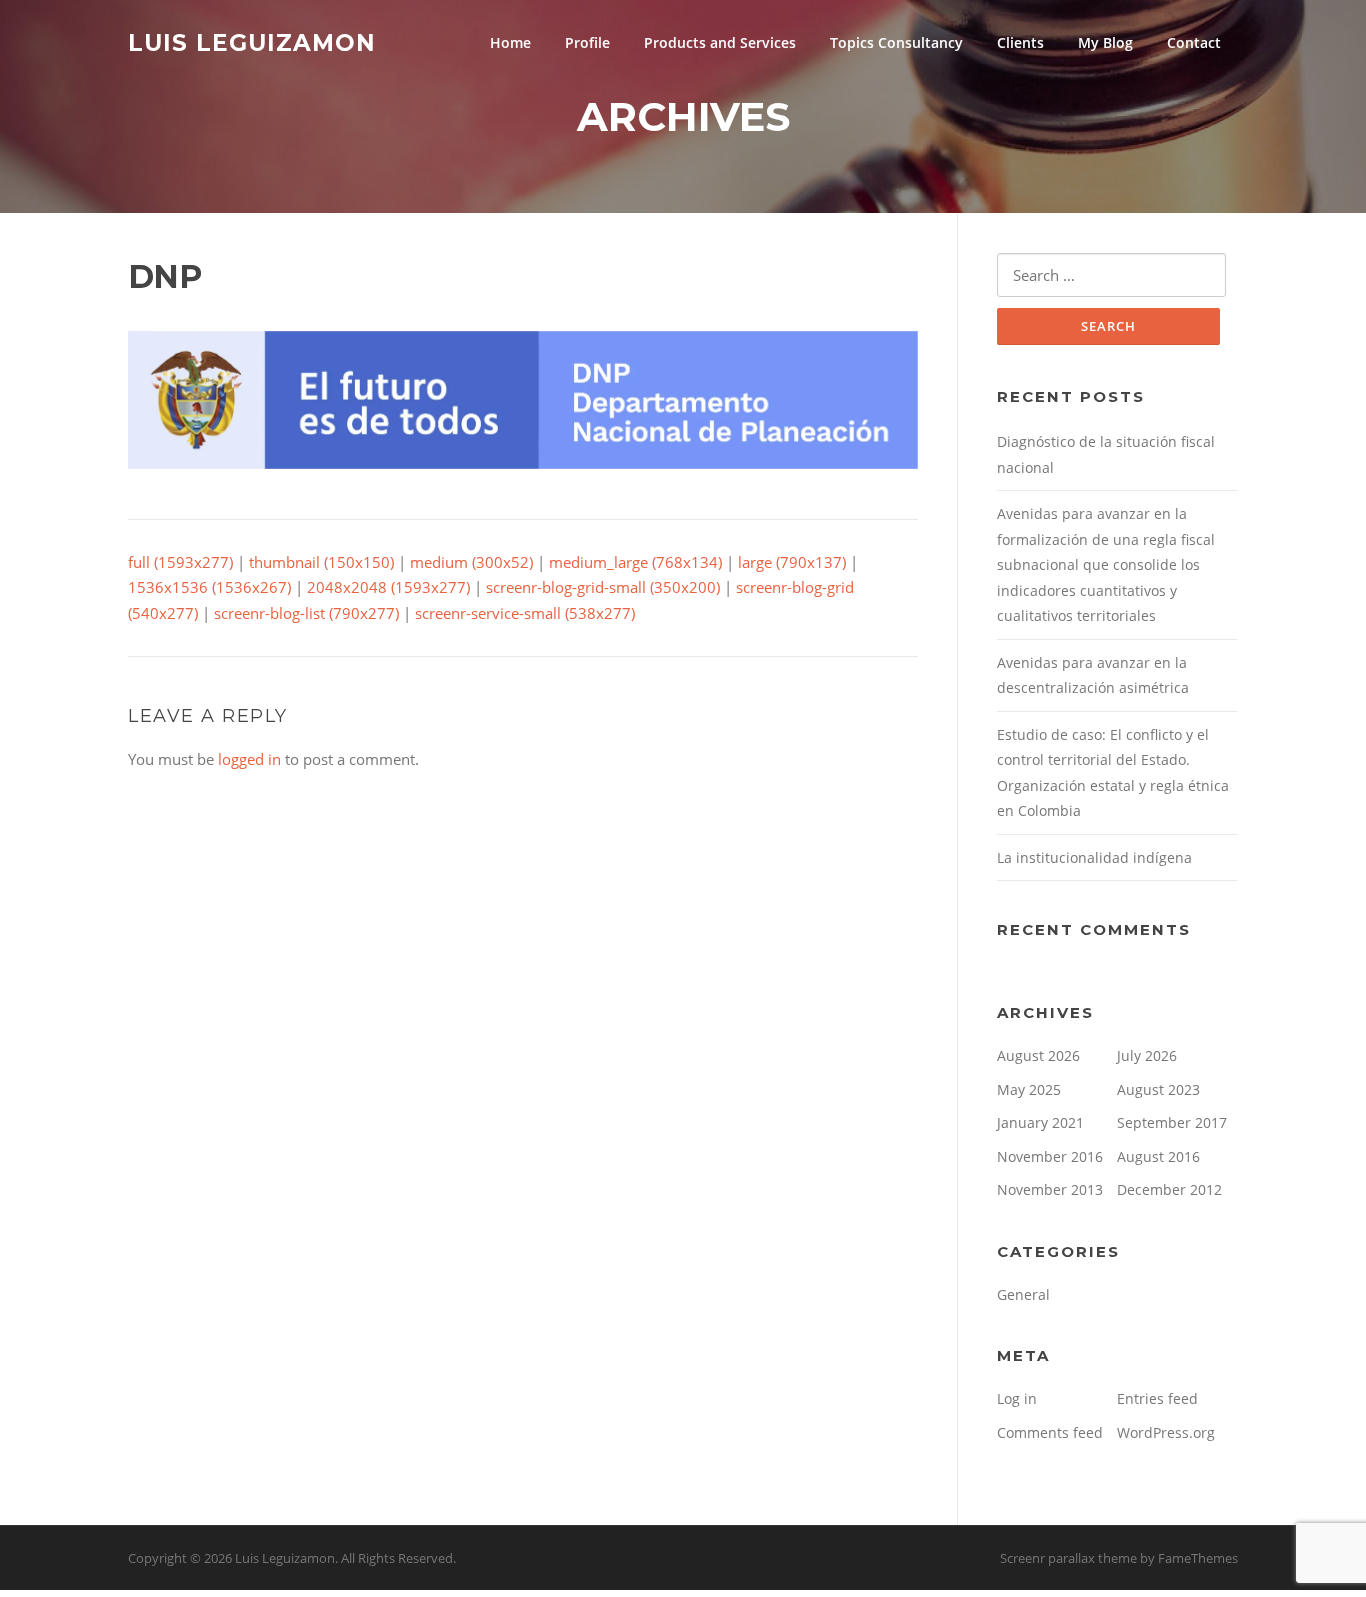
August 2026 (1038, 1055)
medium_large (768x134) (635, 562)
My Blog (1105, 42)
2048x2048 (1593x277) (388, 587)
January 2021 (1040, 1122)
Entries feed (1157, 1398)
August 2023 (1158, 1089)
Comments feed (1050, 1432)
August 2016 (1158, 1156)
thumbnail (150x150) (321, 562)
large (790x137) (792, 562)
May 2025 (1029, 1089)
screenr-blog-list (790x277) (306, 613)
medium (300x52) (471, 562)
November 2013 (1050, 1189)
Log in (1017, 1398)
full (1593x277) (180, 562)
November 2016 (1050, 1156)
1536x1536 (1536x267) (209, 587)
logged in (249, 759)
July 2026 (1147, 1055)
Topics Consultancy (896, 42)
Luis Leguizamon (252, 42)
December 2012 (1169, 1189)
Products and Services (720, 42)
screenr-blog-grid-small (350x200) (603, 587)
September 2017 (1172, 1122)
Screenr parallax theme (1068, 1558)
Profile (587, 42)
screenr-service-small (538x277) (525, 613)
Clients (1020, 42)
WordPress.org (1166, 1432)
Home (510, 42)
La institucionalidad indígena (1094, 857)
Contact (1194, 42)
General (1023, 1294)
